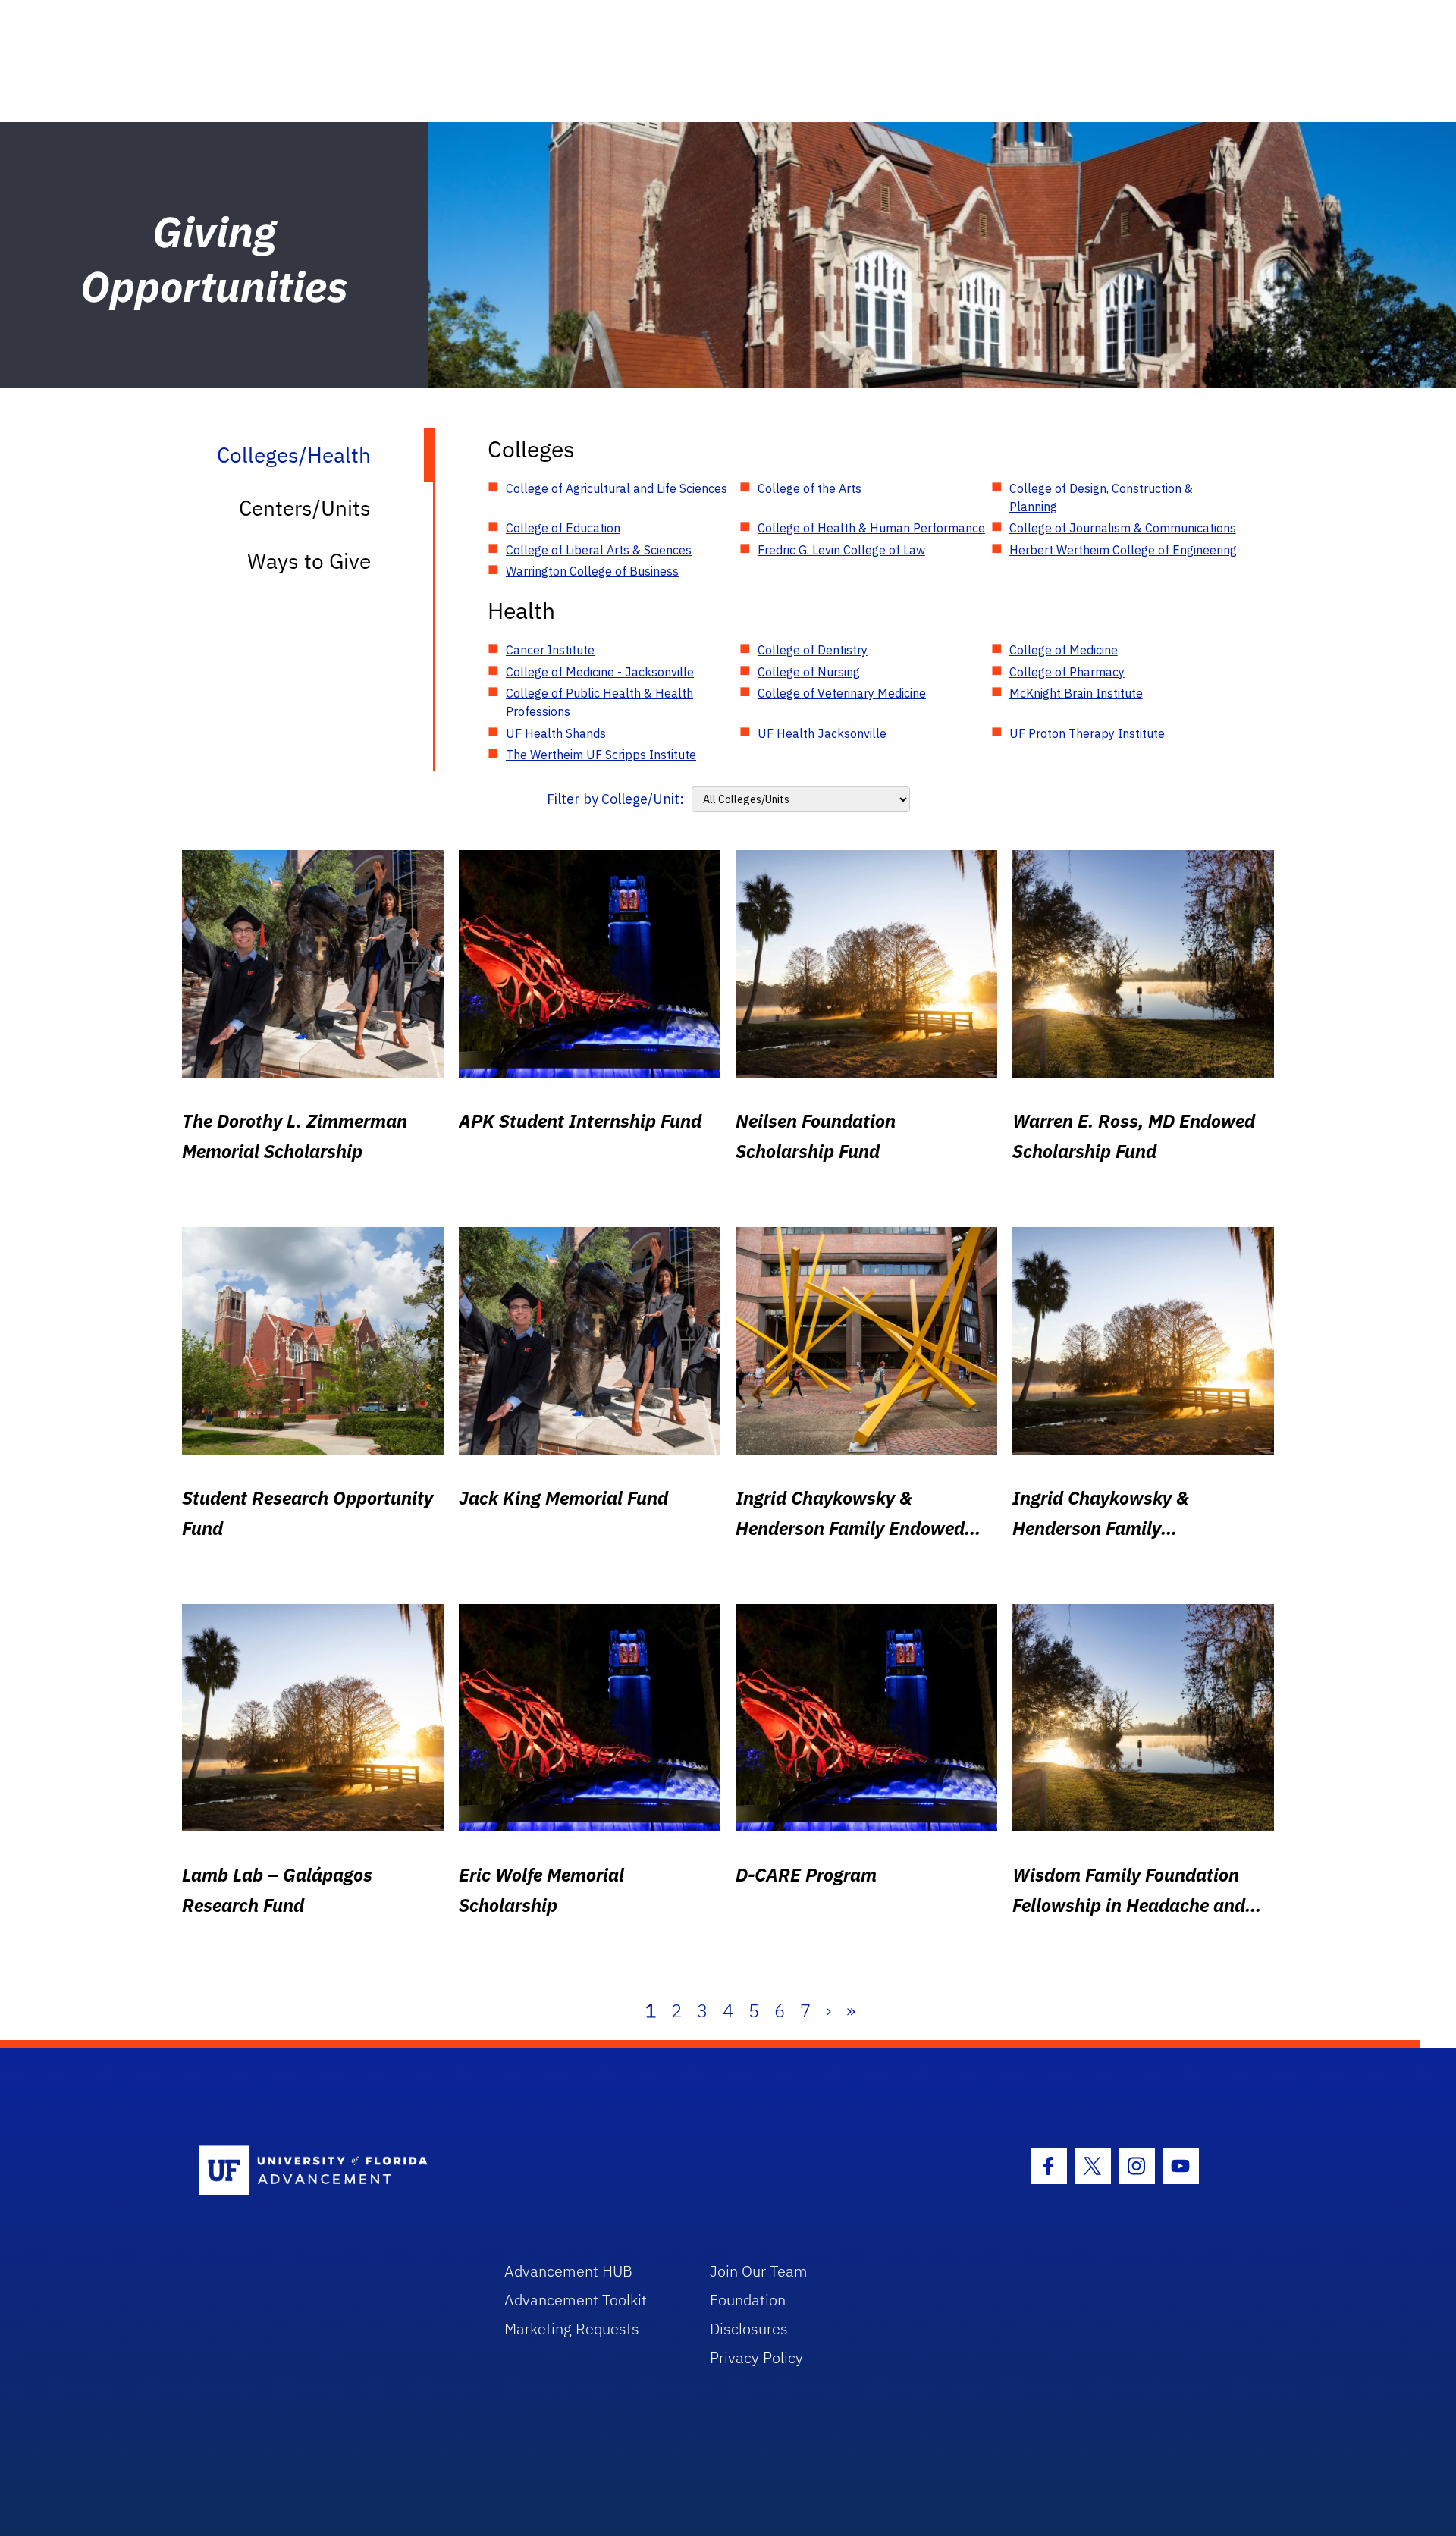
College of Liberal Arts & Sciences (599, 550)
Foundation (748, 2300)
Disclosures (749, 2329)
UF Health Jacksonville (822, 733)
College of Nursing (809, 672)
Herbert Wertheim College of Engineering (1123, 550)
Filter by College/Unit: (615, 799)
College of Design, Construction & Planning (1101, 497)
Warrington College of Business (592, 571)
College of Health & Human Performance (871, 528)
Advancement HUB (568, 2271)
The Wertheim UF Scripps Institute (601, 755)
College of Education (563, 528)
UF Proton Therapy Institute (1087, 733)
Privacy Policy (756, 2357)
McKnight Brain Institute (1076, 693)
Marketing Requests (572, 2329)
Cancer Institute (550, 650)
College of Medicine (1064, 650)
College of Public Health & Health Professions (599, 702)
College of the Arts (810, 488)
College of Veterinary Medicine (842, 693)
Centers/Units (305, 508)
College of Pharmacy (1067, 672)
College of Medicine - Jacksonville (600, 672)
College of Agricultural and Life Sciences (617, 488)
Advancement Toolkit (576, 2300)
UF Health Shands (556, 733)
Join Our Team (759, 2271)
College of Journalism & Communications (1123, 528)
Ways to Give (309, 561)
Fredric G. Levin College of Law (841, 550)
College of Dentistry (813, 650)
